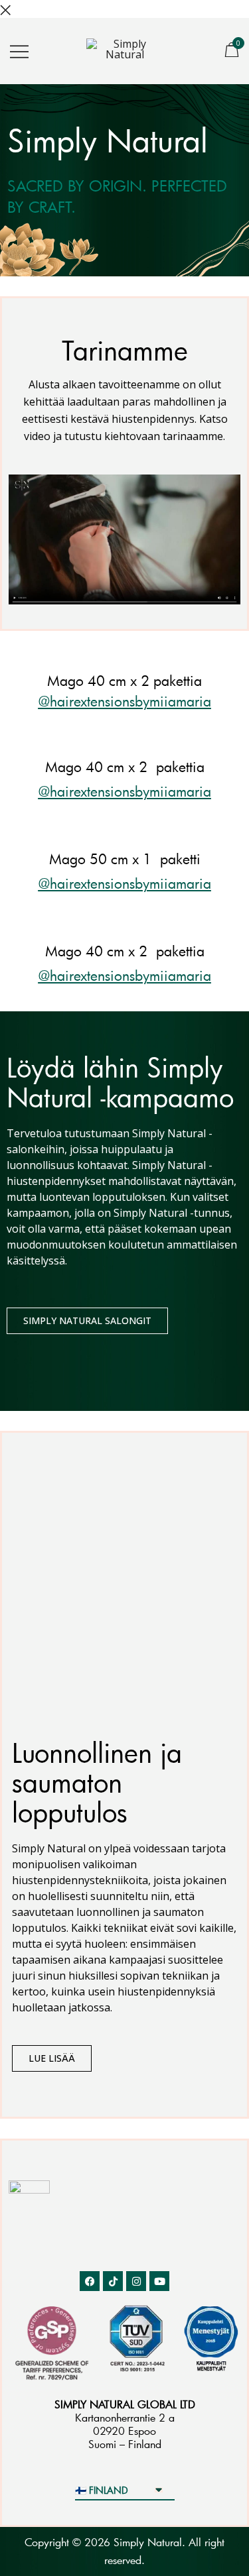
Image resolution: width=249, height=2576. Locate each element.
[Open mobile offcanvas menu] (19, 51)
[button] (124, 539)
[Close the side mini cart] (5, 9)
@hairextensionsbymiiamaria (125, 701)
